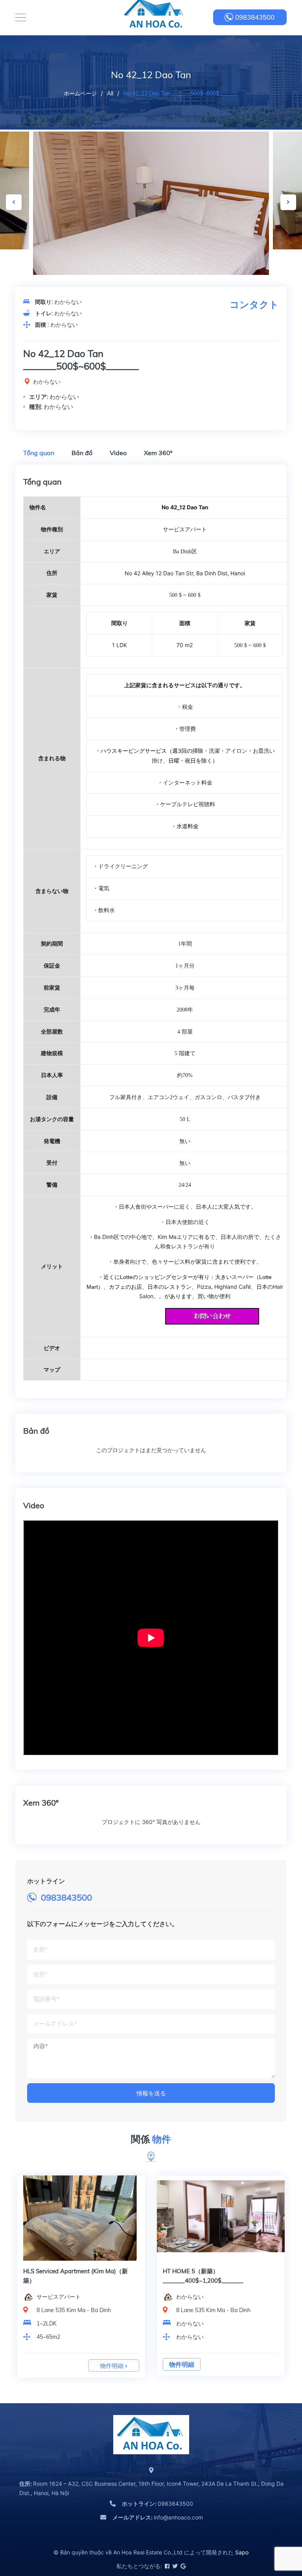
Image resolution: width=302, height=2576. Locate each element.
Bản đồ (82, 453)
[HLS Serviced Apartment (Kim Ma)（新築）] (81, 2218)
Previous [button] (14, 202)
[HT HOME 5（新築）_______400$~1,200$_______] (221, 2218)
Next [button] (288, 202)
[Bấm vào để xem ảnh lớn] (151, 210)
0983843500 (255, 17)
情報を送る (151, 2093)
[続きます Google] (182, 2566)
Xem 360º (158, 453)
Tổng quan (39, 453)
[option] (151, 210)
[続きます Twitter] (174, 2566)
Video (118, 453)
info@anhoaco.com (158, 2517)
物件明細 (112, 2366)
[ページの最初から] (276, 2535)
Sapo (242, 2552)
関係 (151, 2139)
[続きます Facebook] (167, 2566)
